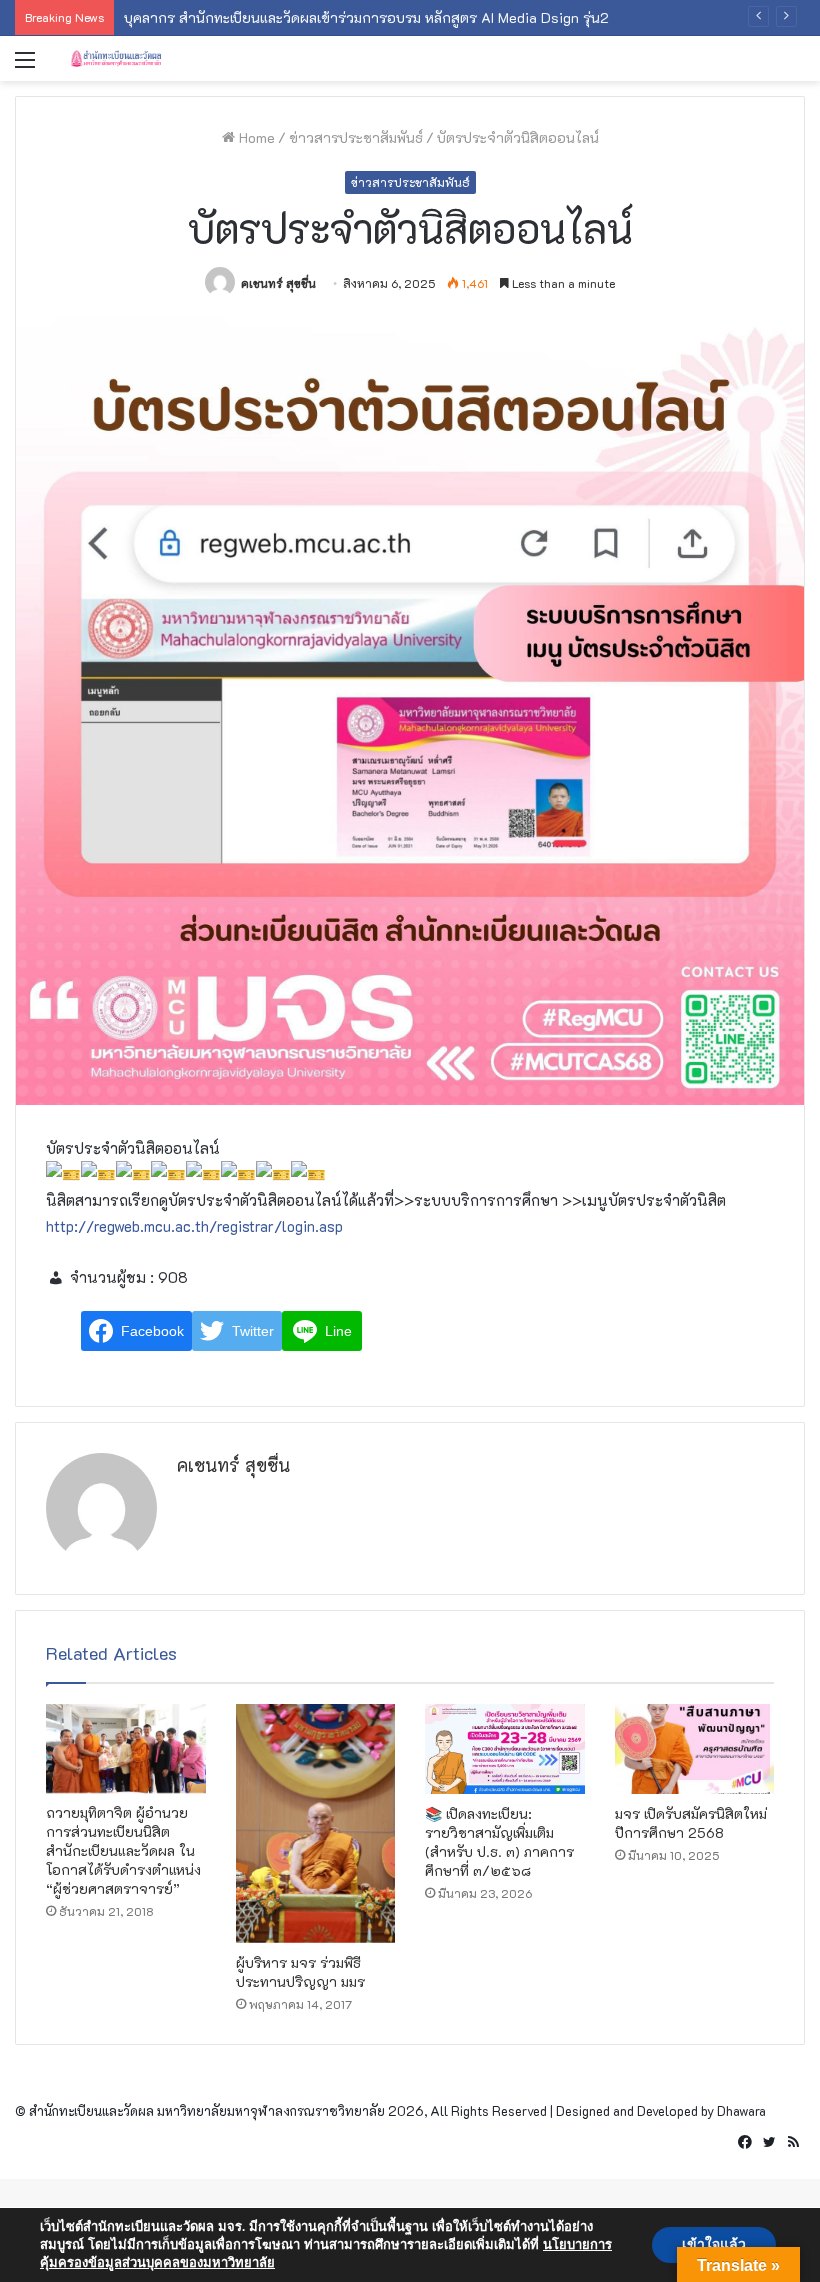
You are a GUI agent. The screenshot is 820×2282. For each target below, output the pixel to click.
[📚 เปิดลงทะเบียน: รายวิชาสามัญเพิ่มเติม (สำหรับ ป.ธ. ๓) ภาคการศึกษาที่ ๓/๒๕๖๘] (505, 1749)
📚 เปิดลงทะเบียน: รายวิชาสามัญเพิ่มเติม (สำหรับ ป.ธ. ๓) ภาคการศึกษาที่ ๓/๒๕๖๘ (499, 1842)
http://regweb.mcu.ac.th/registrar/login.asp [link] (194, 1226)
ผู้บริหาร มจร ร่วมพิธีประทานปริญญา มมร (300, 1972)
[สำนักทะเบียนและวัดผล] (165, 58)
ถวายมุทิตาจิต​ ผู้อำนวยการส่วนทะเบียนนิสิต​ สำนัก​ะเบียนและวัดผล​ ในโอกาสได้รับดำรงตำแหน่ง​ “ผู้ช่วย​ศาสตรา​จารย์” (123, 1850)
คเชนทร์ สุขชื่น (278, 283)
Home (255, 137)
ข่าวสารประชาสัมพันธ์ (356, 137)
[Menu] (25, 66)
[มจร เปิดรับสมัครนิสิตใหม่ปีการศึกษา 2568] (695, 1749)
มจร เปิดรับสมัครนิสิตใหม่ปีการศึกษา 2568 (691, 1823)
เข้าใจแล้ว (714, 2244)
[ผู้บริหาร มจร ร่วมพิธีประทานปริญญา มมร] (316, 1823)
